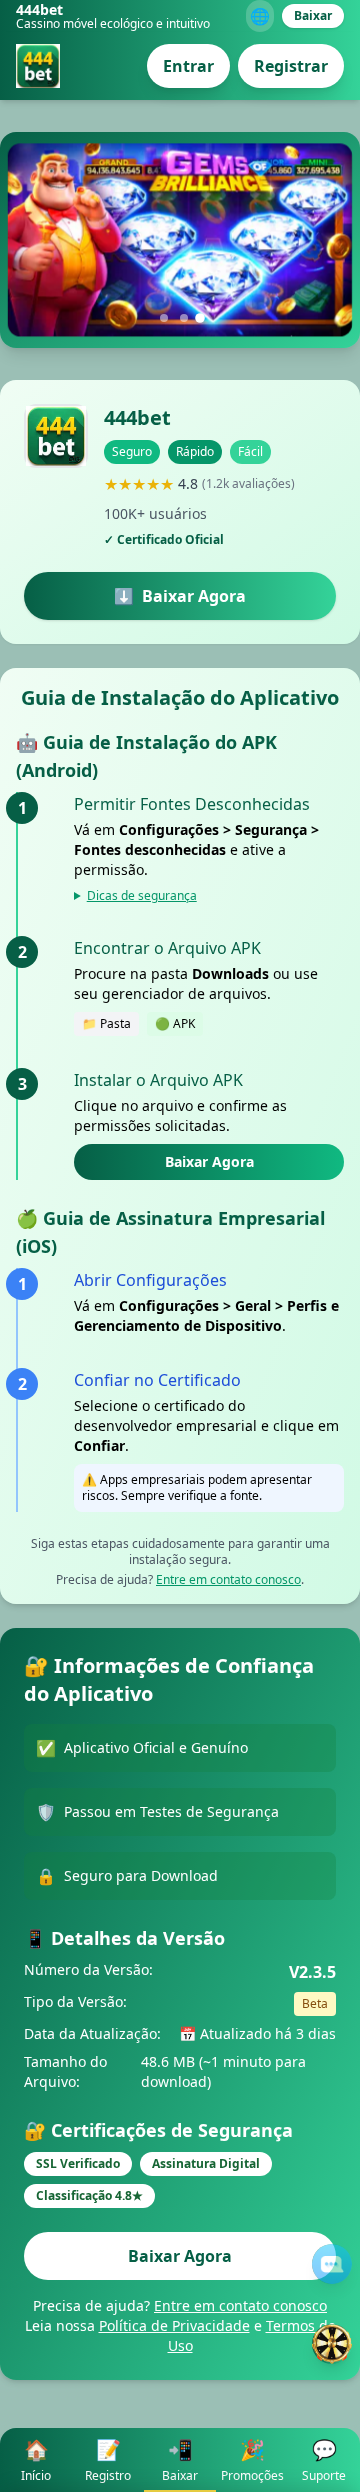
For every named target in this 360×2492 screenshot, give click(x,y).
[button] (164, 318)
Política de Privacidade (174, 2325)
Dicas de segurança (142, 896)
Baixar (313, 15)
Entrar (188, 66)
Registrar (291, 66)
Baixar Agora (209, 1161)
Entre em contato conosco (228, 1579)
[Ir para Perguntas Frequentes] (332, 2264)
